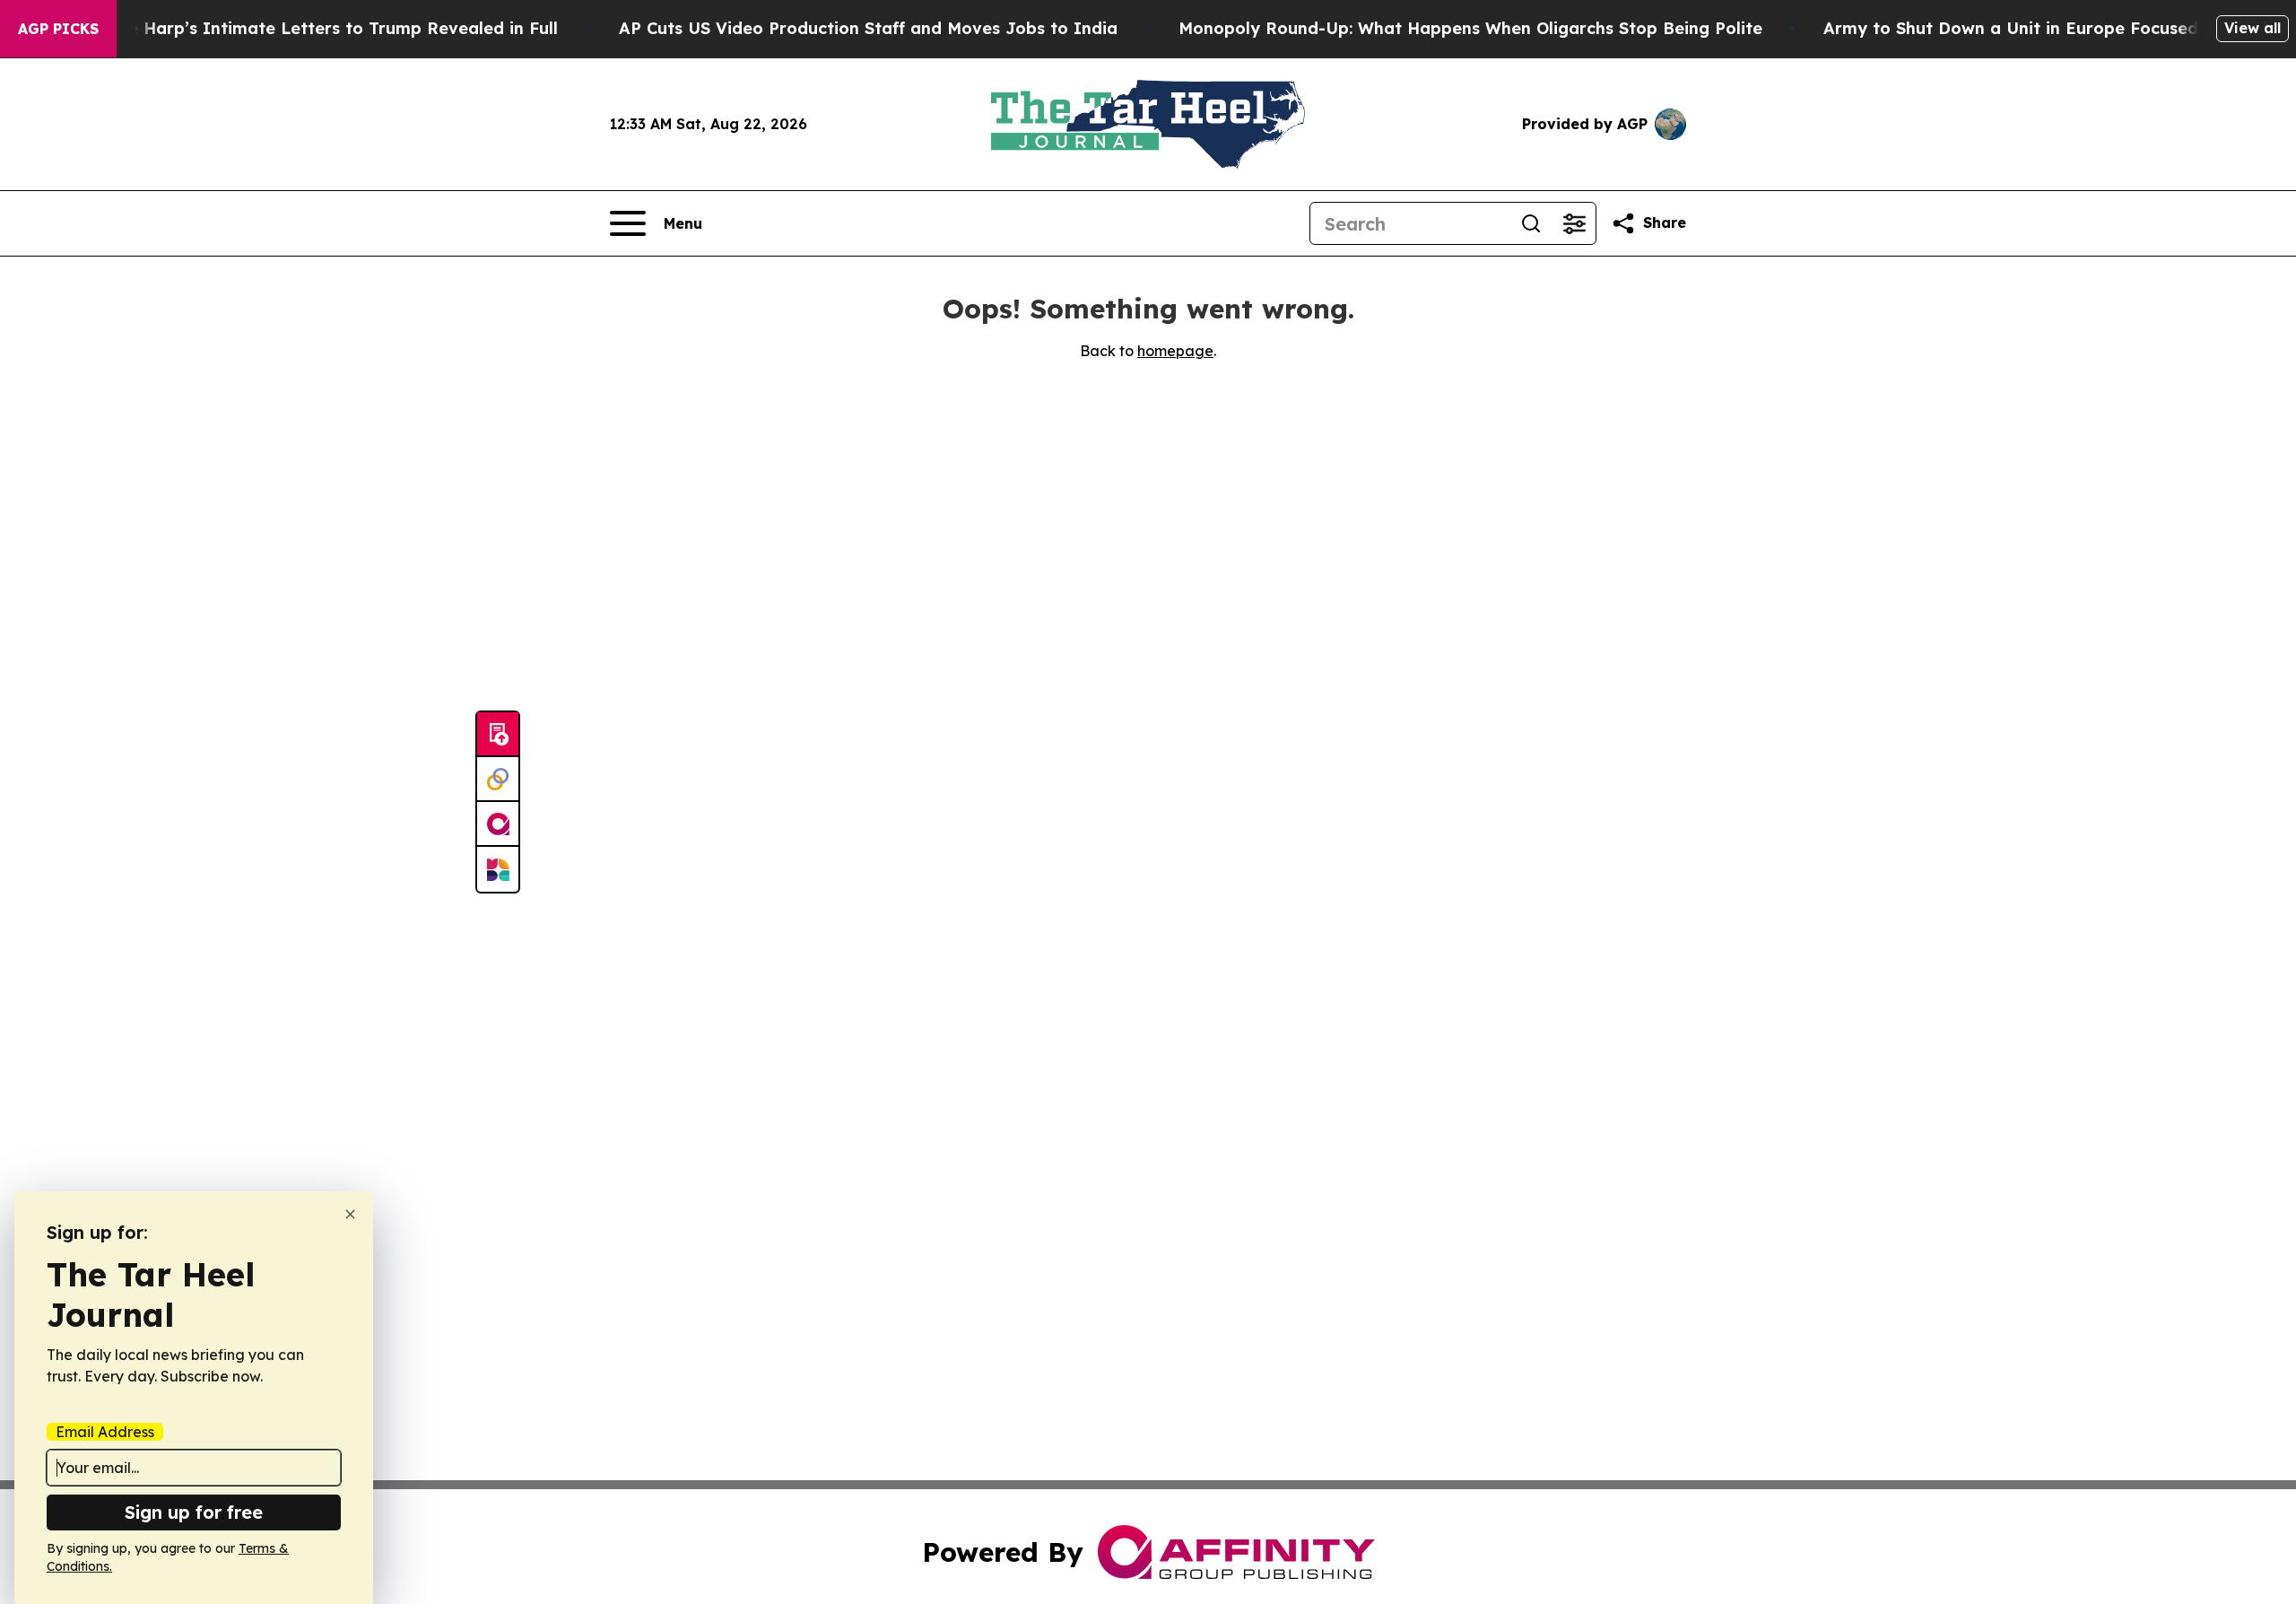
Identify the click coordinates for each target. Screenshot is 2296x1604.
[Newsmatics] (498, 869)
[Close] (350, 1214)
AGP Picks (58, 29)
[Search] (1531, 223)
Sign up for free (194, 1512)
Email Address (105, 1432)
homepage (1175, 351)
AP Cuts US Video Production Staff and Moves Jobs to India (868, 28)
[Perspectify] (498, 780)
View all (2253, 28)
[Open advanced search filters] (1574, 223)
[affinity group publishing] (498, 824)
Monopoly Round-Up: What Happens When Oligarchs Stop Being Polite (1470, 28)
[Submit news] (498, 735)
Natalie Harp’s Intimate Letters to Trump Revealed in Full (317, 28)
